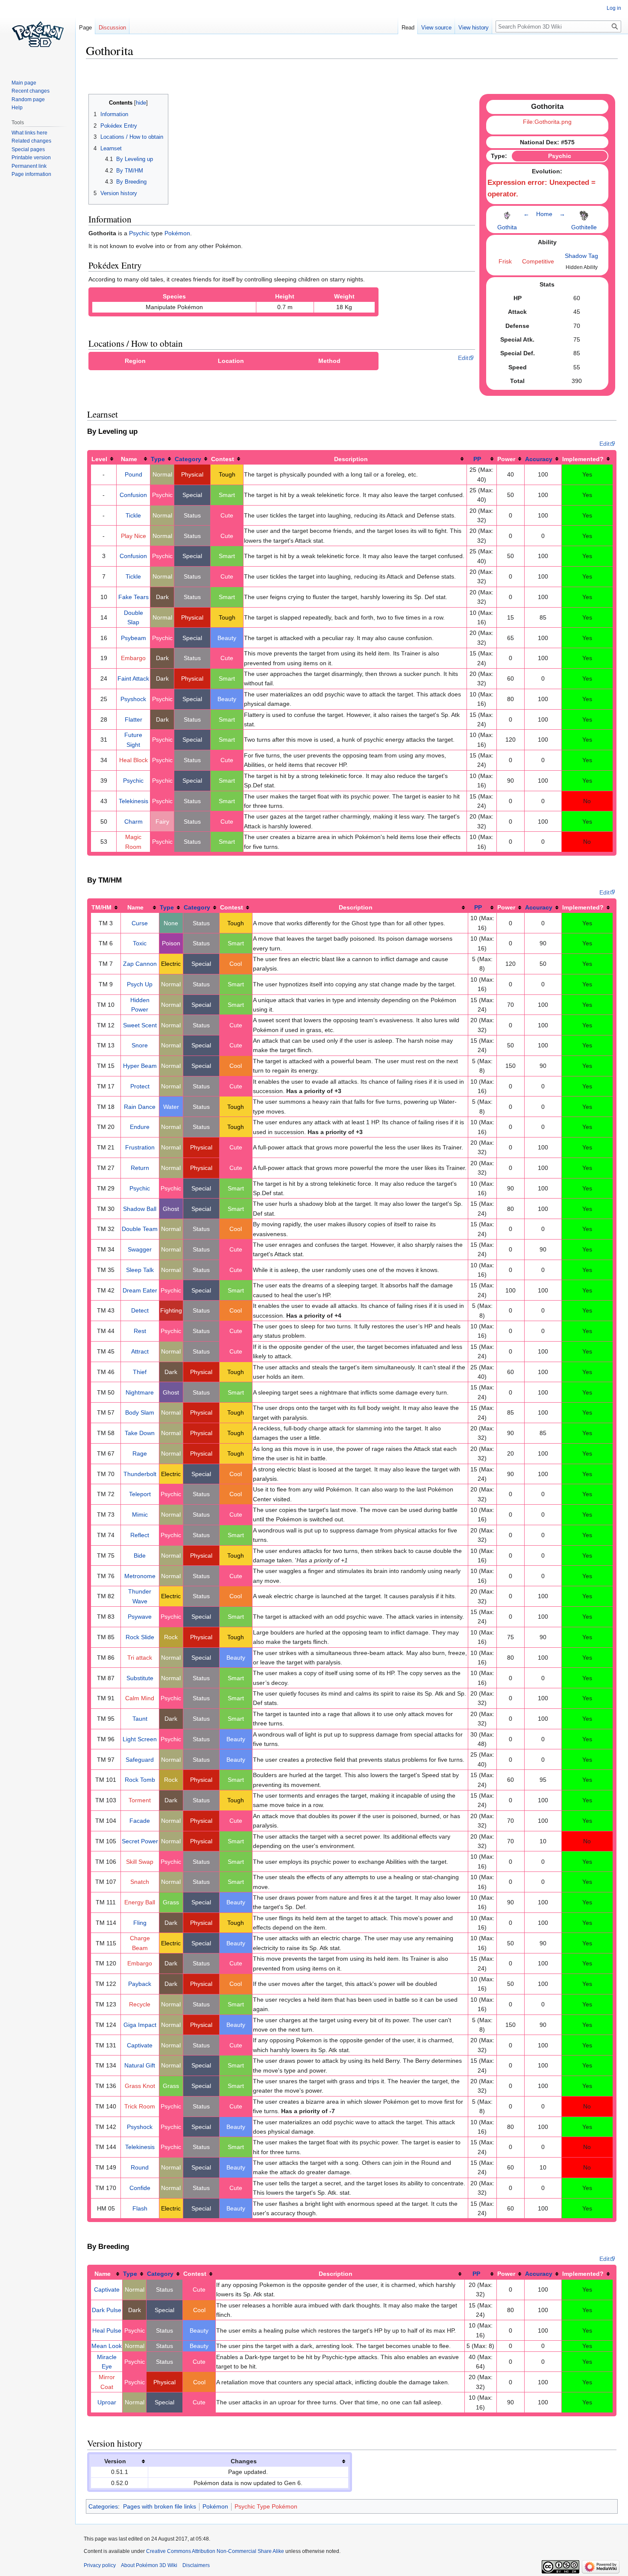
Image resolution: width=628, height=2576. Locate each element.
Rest (140, 1331)
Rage (140, 1453)
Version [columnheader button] (115, 2461)
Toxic (140, 943)
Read (408, 28)
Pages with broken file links (160, 2506)
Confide (140, 2188)
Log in (614, 8)
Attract (140, 1351)
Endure (140, 1127)
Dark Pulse (107, 2310)
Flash (140, 2208)
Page (85, 28)
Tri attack (140, 1658)
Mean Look (107, 2346)
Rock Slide (140, 1637)
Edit (463, 358)
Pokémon (177, 233)
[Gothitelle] (584, 213)
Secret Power (140, 1841)
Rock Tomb (140, 1780)
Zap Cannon (140, 964)
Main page (24, 83)
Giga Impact (140, 2025)
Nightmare (140, 1392)
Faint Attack (133, 678)
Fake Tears (134, 597)
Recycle (140, 2004)
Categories (103, 2506)
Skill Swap (140, 1862)
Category (188, 459)
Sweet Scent (140, 1025)
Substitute (140, 1678)
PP (477, 459)
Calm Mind (140, 1698)
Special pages (28, 149)
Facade (140, 1821)
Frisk (505, 261)
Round (140, 2167)
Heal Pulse (107, 2330)
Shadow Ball (140, 1209)
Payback (140, 1984)
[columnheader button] (104, 459)
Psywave (140, 1617)
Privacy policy (100, 2565)
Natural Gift (140, 2065)
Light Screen (140, 1739)
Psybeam (134, 638)
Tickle (133, 515)
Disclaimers (196, 2565)
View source (436, 28)
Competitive (538, 261)
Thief (140, 1372)
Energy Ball (140, 1902)
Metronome (140, 1576)
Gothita (507, 227)
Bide (140, 1556)
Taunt (140, 1719)
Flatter (134, 719)
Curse (140, 923)
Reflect (140, 1535)
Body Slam (140, 1412)
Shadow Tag (581, 256)
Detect (140, 1310)
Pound (134, 474)
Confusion (133, 495)
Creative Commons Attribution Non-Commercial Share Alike (215, 2551)
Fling (140, 1923)
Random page (28, 99)
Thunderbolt (140, 1474)
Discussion (112, 28)
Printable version (31, 158)
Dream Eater (140, 1290)
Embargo (133, 658)
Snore (140, 1045)
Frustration (140, 1147)
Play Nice (134, 536)
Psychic (139, 233)
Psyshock (133, 699)
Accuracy (539, 459)
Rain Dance (140, 1107)
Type (158, 459)
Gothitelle (584, 227)
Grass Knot (140, 2086)
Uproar (107, 2402)
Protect (140, 1086)
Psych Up (140, 984)
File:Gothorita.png (547, 122)
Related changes (31, 141)
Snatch (140, 1882)
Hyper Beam (140, 1066)
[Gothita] (507, 213)
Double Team (140, 1229)
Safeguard (140, 1760)
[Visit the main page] (38, 34)
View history (474, 28)
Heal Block (134, 760)
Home (544, 214)
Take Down (140, 1433)
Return (140, 1168)
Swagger (140, 1249)
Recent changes (31, 91)
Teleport (140, 1494)
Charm (134, 822)
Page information (31, 174)
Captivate (140, 2045)
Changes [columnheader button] (244, 2461)
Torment (140, 1800)
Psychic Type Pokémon (266, 2506)
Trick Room (140, 2106)
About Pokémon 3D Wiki (149, 2565)
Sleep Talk (140, 1270)
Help (17, 108)
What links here (29, 133)
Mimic (140, 1515)
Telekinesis (134, 801)
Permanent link (29, 166)
